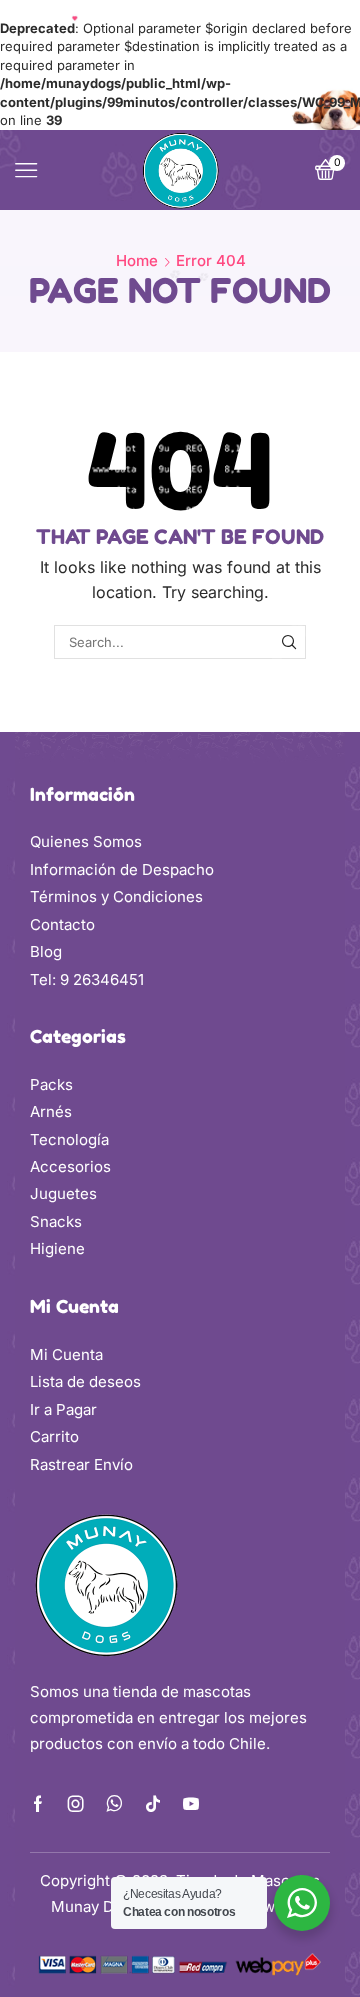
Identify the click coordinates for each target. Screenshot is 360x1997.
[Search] (289, 642)
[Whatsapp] (114, 1804)
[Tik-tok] (153, 1804)
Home (137, 260)
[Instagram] (76, 1804)
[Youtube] (191, 1804)
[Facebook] (38, 1804)
